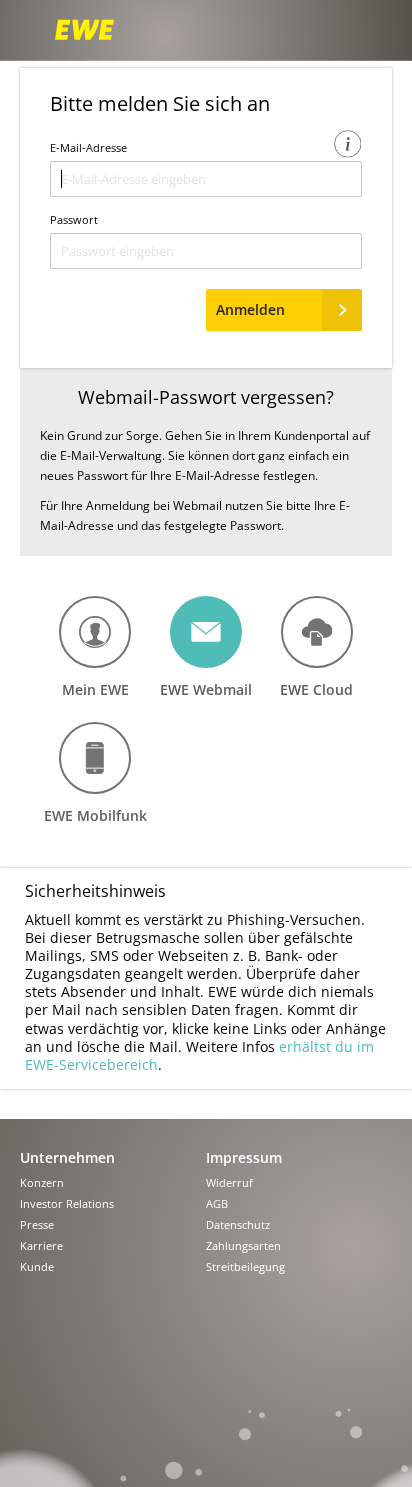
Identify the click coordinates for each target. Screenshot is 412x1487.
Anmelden (250, 309)
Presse (37, 1225)
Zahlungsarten (243, 1246)
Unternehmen (67, 1157)
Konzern (42, 1183)
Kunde (37, 1267)
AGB (217, 1204)
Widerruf (229, 1183)
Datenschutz (238, 1225)
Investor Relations (67, 1204)
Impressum (244, 1157)
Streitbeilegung (245, 1267)
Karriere (41, 1246)
